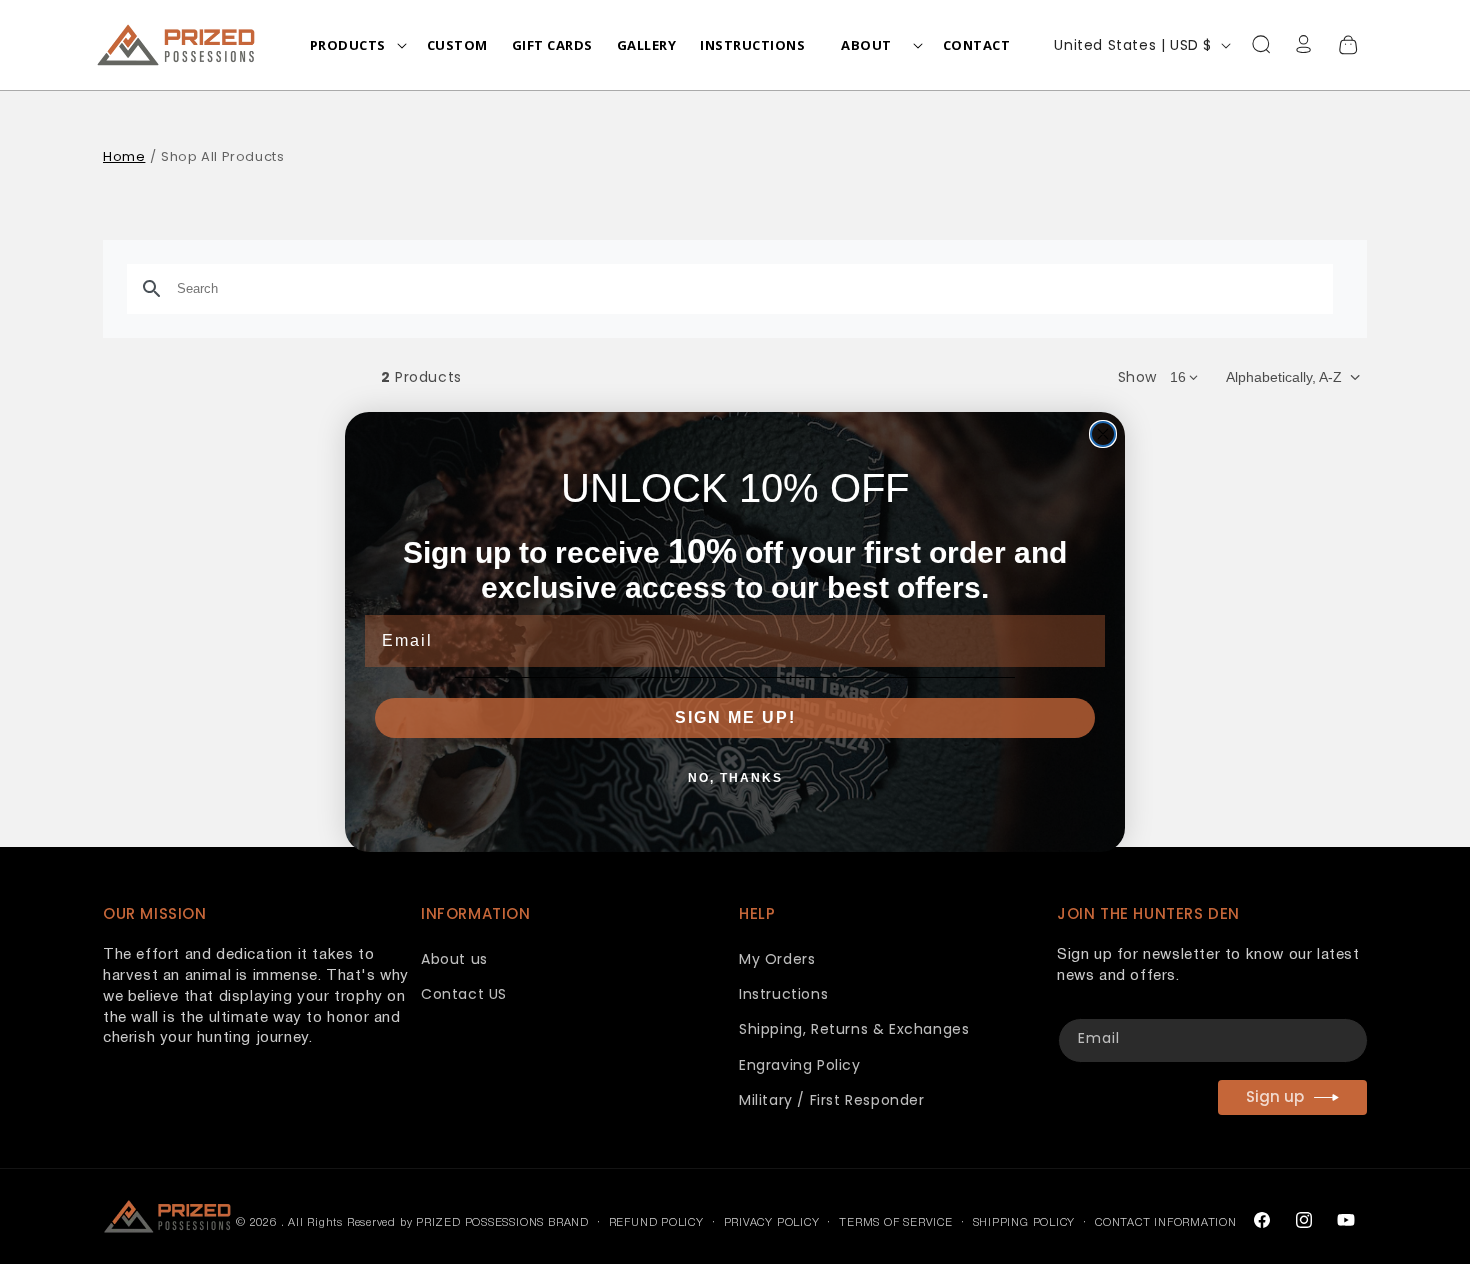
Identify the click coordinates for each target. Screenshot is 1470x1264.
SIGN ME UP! (735, 717)
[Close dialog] (1103, 434)
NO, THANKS (735, 778)
